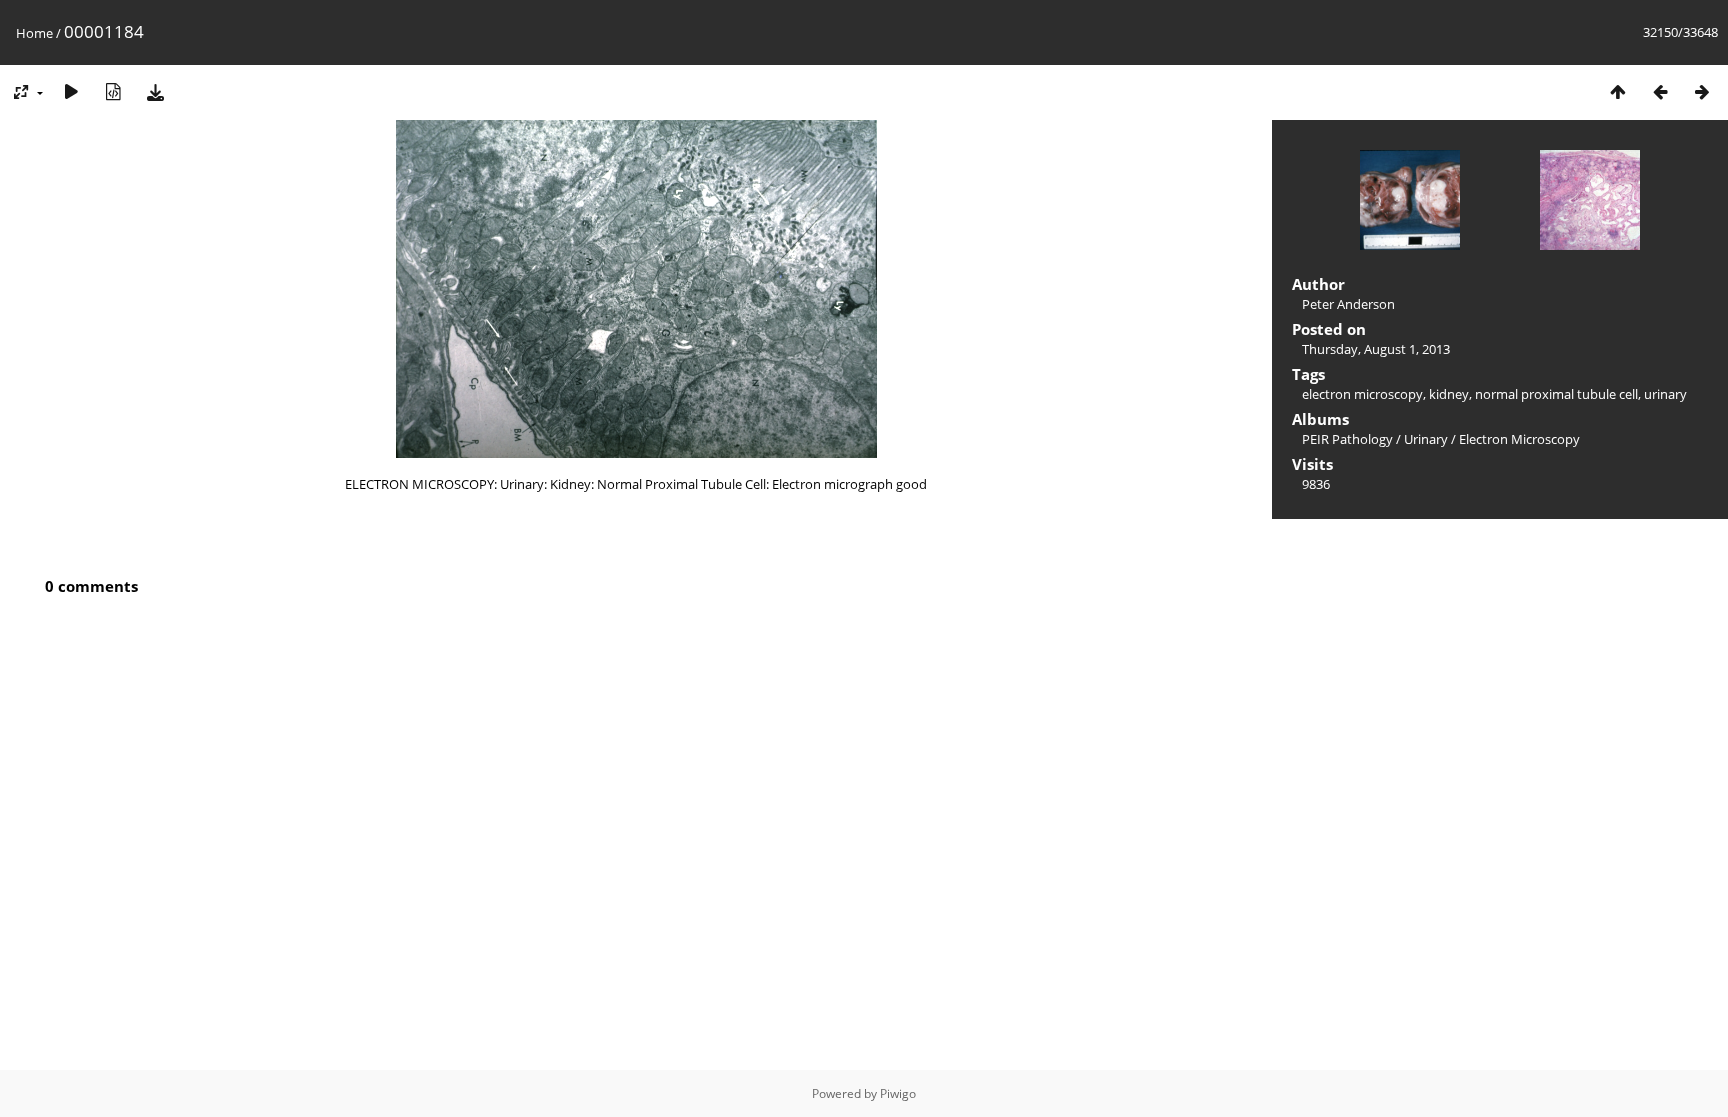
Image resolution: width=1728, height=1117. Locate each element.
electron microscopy (1362, 394)
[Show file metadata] (113, 91)
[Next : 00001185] (1702, 91)
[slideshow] (71, 91)
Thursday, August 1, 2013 (1376, 349)
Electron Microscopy (1519, 439)
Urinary (1426, 439)
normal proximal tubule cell (1556, 394)
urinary (1665, 394)
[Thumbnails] (1618, 91)
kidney (1449, 394)
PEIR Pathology (1347, 439)
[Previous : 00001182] (1660, 91)
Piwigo (898, 1093)
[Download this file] (155, 91)
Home (34, 33)
